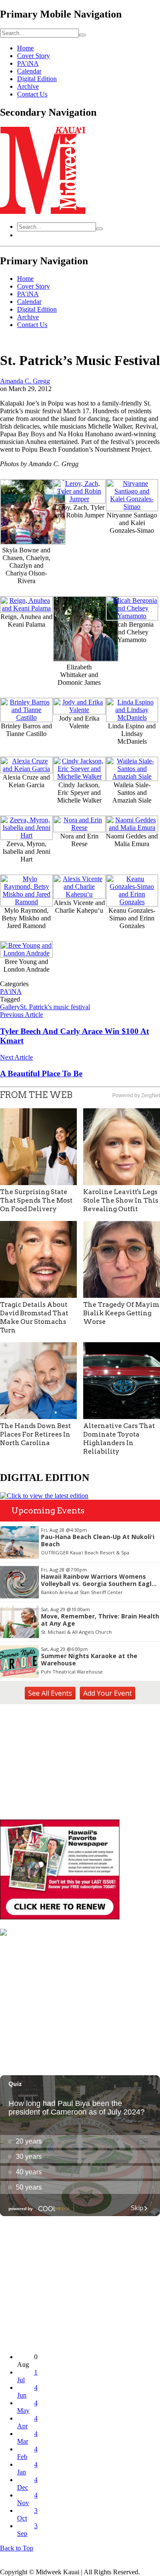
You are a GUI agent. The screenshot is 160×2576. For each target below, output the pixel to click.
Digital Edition (37, 79)
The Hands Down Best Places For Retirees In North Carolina (35, 1434)
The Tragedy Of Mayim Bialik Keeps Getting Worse (121, 1313)
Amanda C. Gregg (25, 381)
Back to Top (17, 2548)
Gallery (10, 1007)
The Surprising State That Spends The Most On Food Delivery (36, 1200)
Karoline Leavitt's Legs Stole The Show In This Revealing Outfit (121, 1200)
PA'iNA (11, 992)
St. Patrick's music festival (55, 1007)
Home (25, 48)
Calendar (29, 71)
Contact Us (32, 94)
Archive (28, 86)
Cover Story (33, 56)
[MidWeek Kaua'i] (43, 212)
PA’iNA (28, 63)
